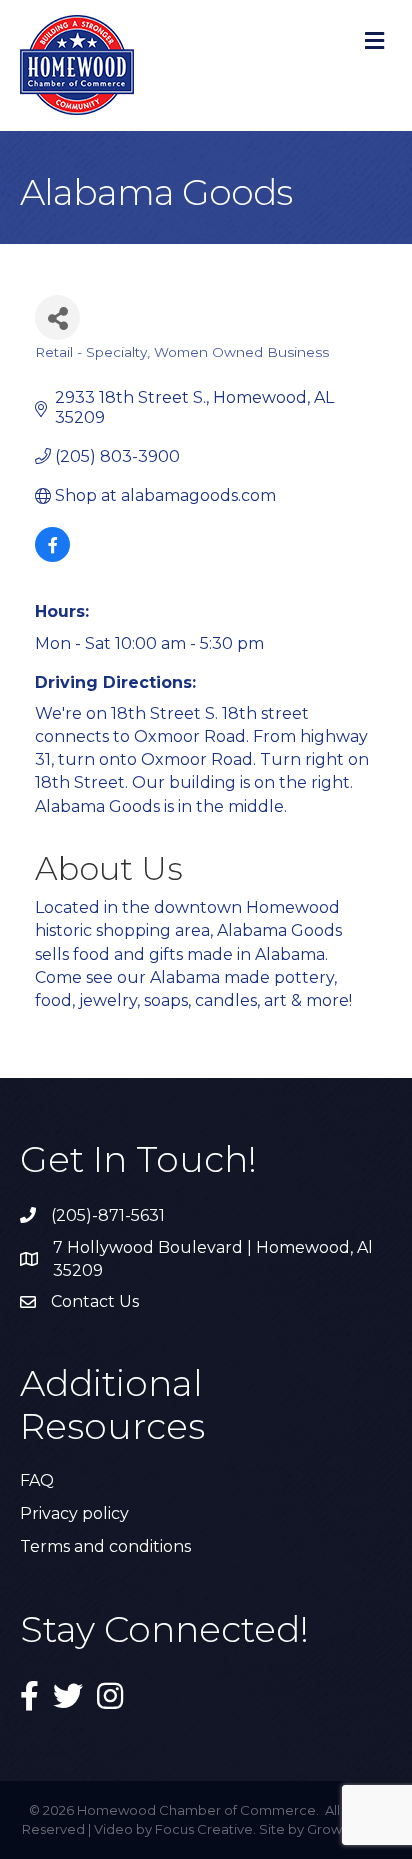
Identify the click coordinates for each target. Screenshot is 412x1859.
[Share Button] (57, 317)
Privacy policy (74, 1513)
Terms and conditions (105, 1546)
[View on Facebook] (52, 556)
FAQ (37, 1480)
